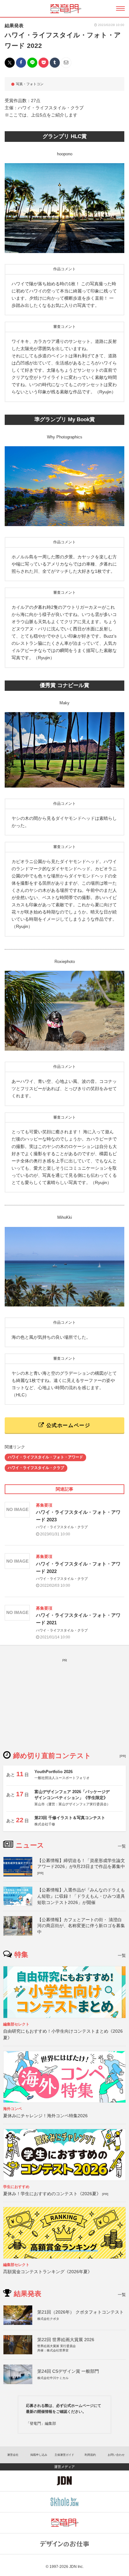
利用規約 (90, 2455)
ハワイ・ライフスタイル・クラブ (36, 1468)
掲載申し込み (39, 2455)
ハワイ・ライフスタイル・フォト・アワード (45, 1457)
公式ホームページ (67, 1425)
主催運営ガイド (64, 2455)
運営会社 (13, 2455)
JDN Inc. (76, 2567)
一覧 (122, 1846)
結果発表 (14, 26)
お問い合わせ (116, 2455)
